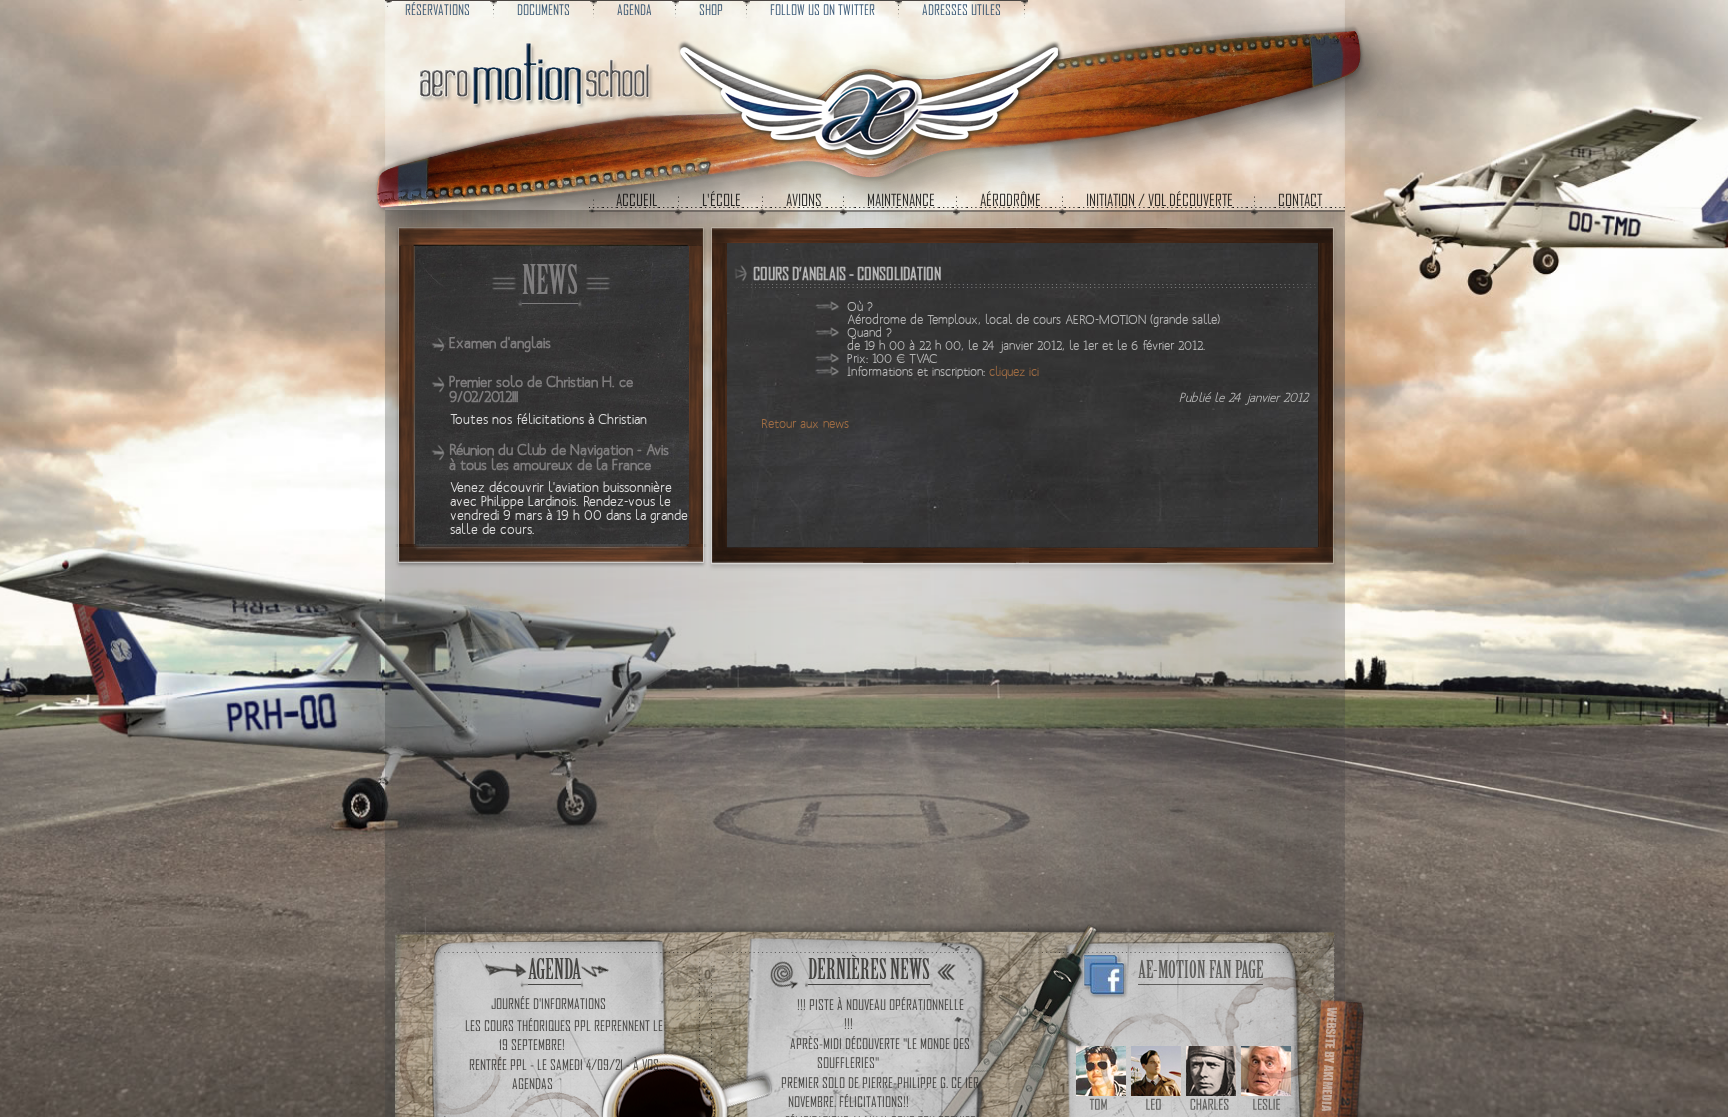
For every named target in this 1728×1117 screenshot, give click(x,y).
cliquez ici (1014, 372)
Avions (804, 199)
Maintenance (901, 199)
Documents (543, 9)
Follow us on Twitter (822, 9)
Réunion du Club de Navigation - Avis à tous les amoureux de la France (559, 458)
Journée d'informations (548, 1003)
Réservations (437, 9)
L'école (721, 199)
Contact (1300, 199)
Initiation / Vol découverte (1159, 199)
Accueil (636, 199)
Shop (711, 9)
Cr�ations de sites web (1335, 1056)
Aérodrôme (1010, 199)
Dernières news (869, 969)
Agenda (634, 9)
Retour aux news (805, 424)
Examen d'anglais (500, 343)
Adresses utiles (961, 9)
